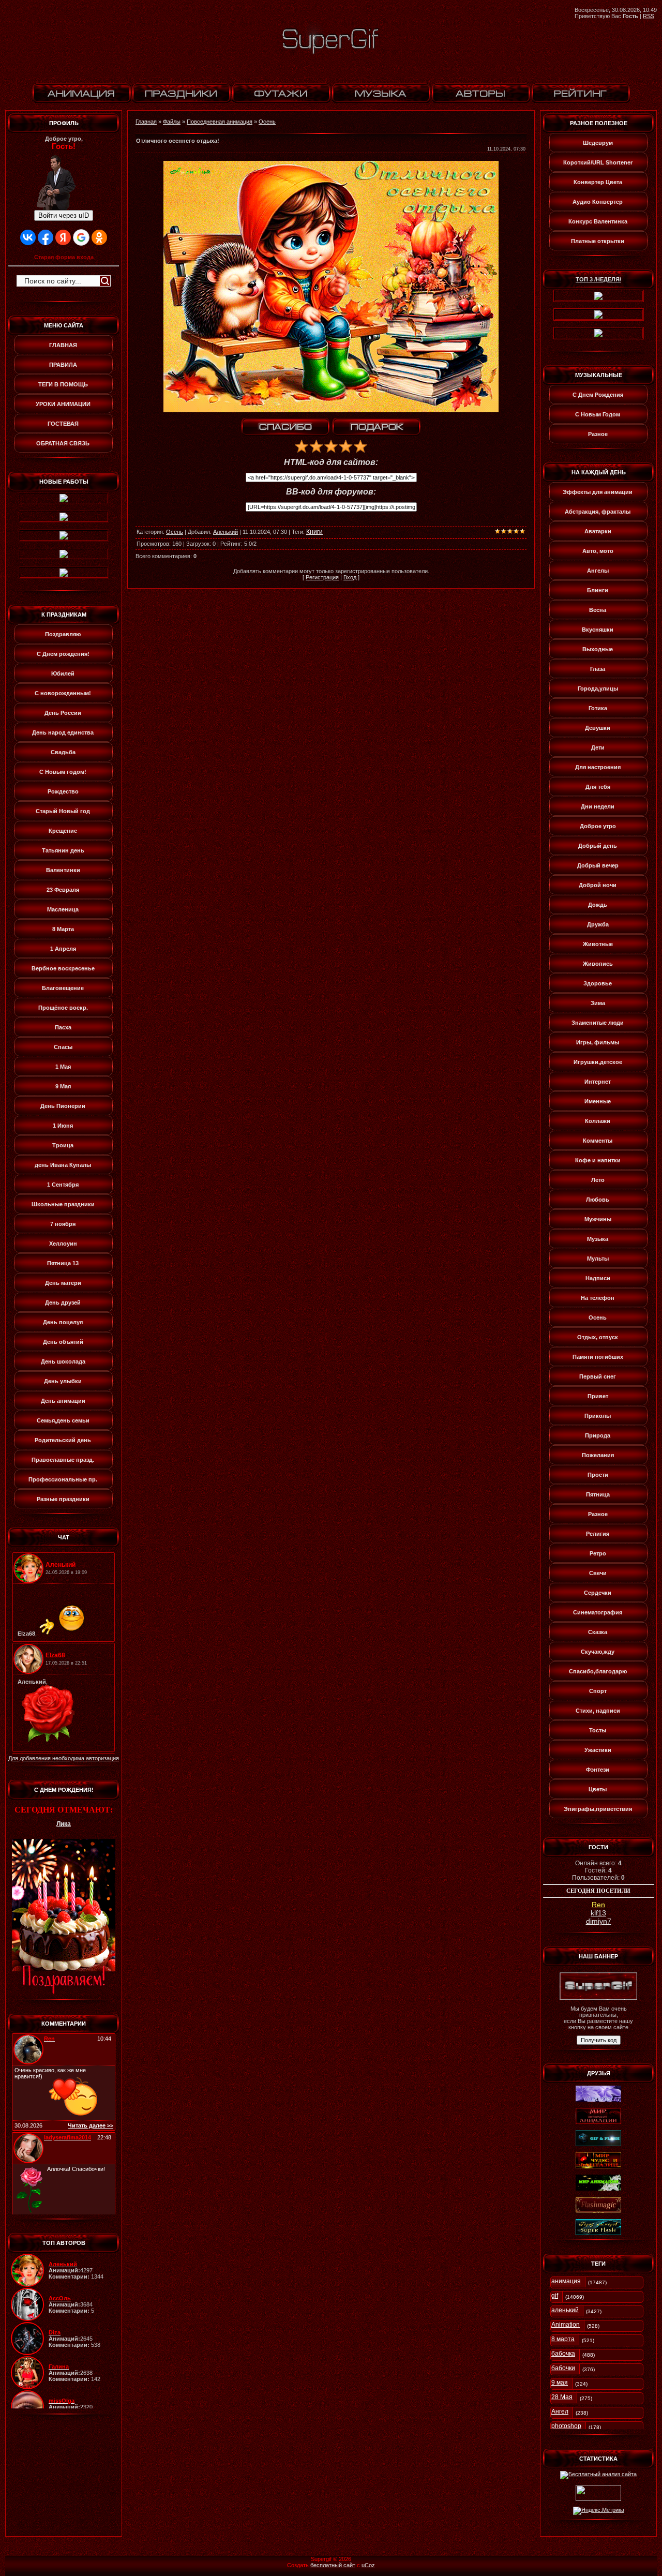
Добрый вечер (598, 865)
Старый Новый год (63, 811)
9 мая (560, 2383)
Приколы (598, 1416)
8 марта (563, 2339)
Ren (598, 1905)
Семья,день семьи (63, 1420)
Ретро (598, 1553)
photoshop (566, 2426)
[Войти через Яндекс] (63, 237)
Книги (314, 532)
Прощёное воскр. (63, 1008)
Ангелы (598, 571)
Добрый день (598, 846)
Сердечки (598, 1593)
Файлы (172, 122)
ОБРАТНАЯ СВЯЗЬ (63, 443)
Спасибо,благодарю (598, 1671)
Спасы (63, 1047)
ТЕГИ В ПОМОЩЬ (63, 384)
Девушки (598, 728)
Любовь (598, 1200)
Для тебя (598, 787)
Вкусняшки (598, 630)
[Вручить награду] (377, 427)
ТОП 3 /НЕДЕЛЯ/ (598, 279)
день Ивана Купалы (63, 1165)
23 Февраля (63, 890)
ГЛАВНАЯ (63, 345)
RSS (649, 16)
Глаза (598, 669)
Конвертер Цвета (598, 182)
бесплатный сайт (333, 2565)
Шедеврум (598, 143)
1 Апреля (63, 949)
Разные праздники (63, 1499)
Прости (598, 1475)
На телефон (598, 1298)
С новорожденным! (63, 693)
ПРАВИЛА (63, 365)
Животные (598, 944)
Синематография (598, 1612)
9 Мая (63, 1086)
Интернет (598, 1082)
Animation (566, 2325)
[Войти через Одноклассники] (99, 237)
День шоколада (63, 1361)
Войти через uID (64, 215)
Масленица (63, 909)
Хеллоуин (63, 1244)
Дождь (598, 905)
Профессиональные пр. (63, 1479)
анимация (566, 2281)
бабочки (563, 2368)
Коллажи (598, 1121)
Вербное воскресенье (63, 968)
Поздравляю (63, 634)
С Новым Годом (598, 414)
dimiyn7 (599, 1921)
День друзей (63, 1302)
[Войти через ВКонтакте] (28, 237)
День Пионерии (63, 1106)
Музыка (598, 1239)
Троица (63, 1145)
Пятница (598, 1494)
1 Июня (63, 1126)
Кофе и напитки (598, 1160)
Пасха (63, 1027)
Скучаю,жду (598, 1652)
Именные (598, 1101)
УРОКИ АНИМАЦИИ (63, 404)
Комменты (598, 1141)
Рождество (63, 791)
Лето (598, 1180)
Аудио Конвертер (598, 202)
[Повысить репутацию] (285, 427)
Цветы (598, 1789)
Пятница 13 (63, 1263)
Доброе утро (598, 826)
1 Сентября (63, 1185)
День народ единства (63, 732)
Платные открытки (598, 241)
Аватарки (598, 531)
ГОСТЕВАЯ (63, 424)
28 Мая (562, 2397)
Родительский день (63, 1440)
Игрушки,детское (598, 1062)
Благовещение (63, 988)
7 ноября (63, 1224)
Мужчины (598, 1219)
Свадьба (63, 752)
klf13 (598, 1913)
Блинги (598, 590)
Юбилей (63, 673)
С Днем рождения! (63, 654)
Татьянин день (63, 850)
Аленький (225, 532)
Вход (350, 577)
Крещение (63, 831)
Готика (598, 708)
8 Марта (63, 929)
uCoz (368, 2565)
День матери (63, 1283)
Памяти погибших (598, 1357)
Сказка (598, 1632)
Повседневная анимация (220, 122)
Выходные (598, 649)
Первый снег (598, 1376)
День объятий (63, 1342)
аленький (565, 2310)
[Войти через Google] (81, 237)
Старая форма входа (64, 257)
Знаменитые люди (598, 1023)
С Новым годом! (63, 772)
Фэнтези (598, 1770)
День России (63, 713)
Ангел (560, 2412)
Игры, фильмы (598, 1042)
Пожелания (598, 1455)
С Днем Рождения (598, 395)
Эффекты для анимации (598, 492)
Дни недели (598, 806)
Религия (598, 1534)
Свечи (598, 1573)
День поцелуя (63, 1322)
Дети (598, 747)
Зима (598, 1003)
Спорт (598, 1691)
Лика (64, 1824)
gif (555, 2296)
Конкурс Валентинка (598, 221)
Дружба (598, 924)
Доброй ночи (598, 885)
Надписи (598, 1278)
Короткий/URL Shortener (598, 162)
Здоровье (598, 983)
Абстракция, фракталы (598, 512)
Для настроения (598, 767)
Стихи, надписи (598, 1711)
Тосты (598, 1730)
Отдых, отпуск (598, 1337)
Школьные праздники (63, 1204)
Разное (598, 434)
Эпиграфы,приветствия (598, 1809)
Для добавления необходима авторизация (64, 1758)
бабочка (563, 2354)
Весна (598, 610)
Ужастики (598, 1750)
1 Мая (63, 1067)
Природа (598, 1435)
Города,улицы (598, 688)
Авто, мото (598, 551)
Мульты (598, 1259)
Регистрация (322, 577)
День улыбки (63, 1381)
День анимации (63, 1401)
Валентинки (63, 870)
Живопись (598, 964)
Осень (267, 122)
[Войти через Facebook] (46, 237)
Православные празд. (63, 1460)
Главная (146, 122)
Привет (598, 1396)
